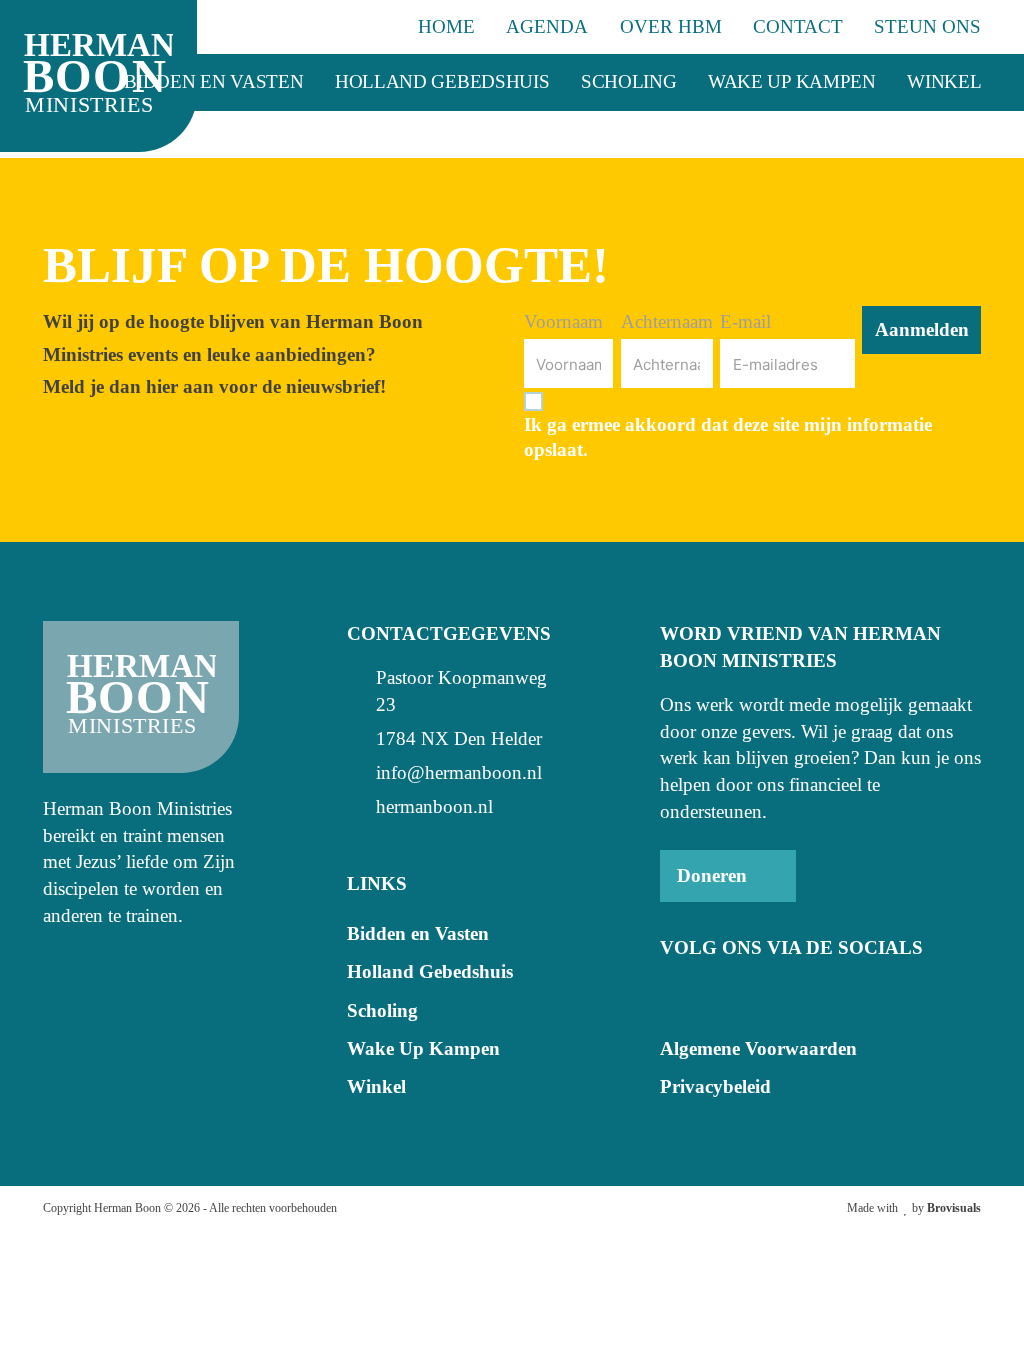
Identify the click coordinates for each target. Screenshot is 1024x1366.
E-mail (745, 321)
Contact (798, 26)
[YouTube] (715, 994)
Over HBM (671, 26)
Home (446, 26)
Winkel (944, 81)
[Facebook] (675, 994)
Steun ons (927, 26)
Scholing (629, 81)
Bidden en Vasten (213, 81)
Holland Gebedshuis (442, 81)
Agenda (547, 26)
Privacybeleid (715, 1086)
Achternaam (667, 321)
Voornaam (563, 321)
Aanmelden (922, 329)
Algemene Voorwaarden (758, 1048)
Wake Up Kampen (792, 81)
